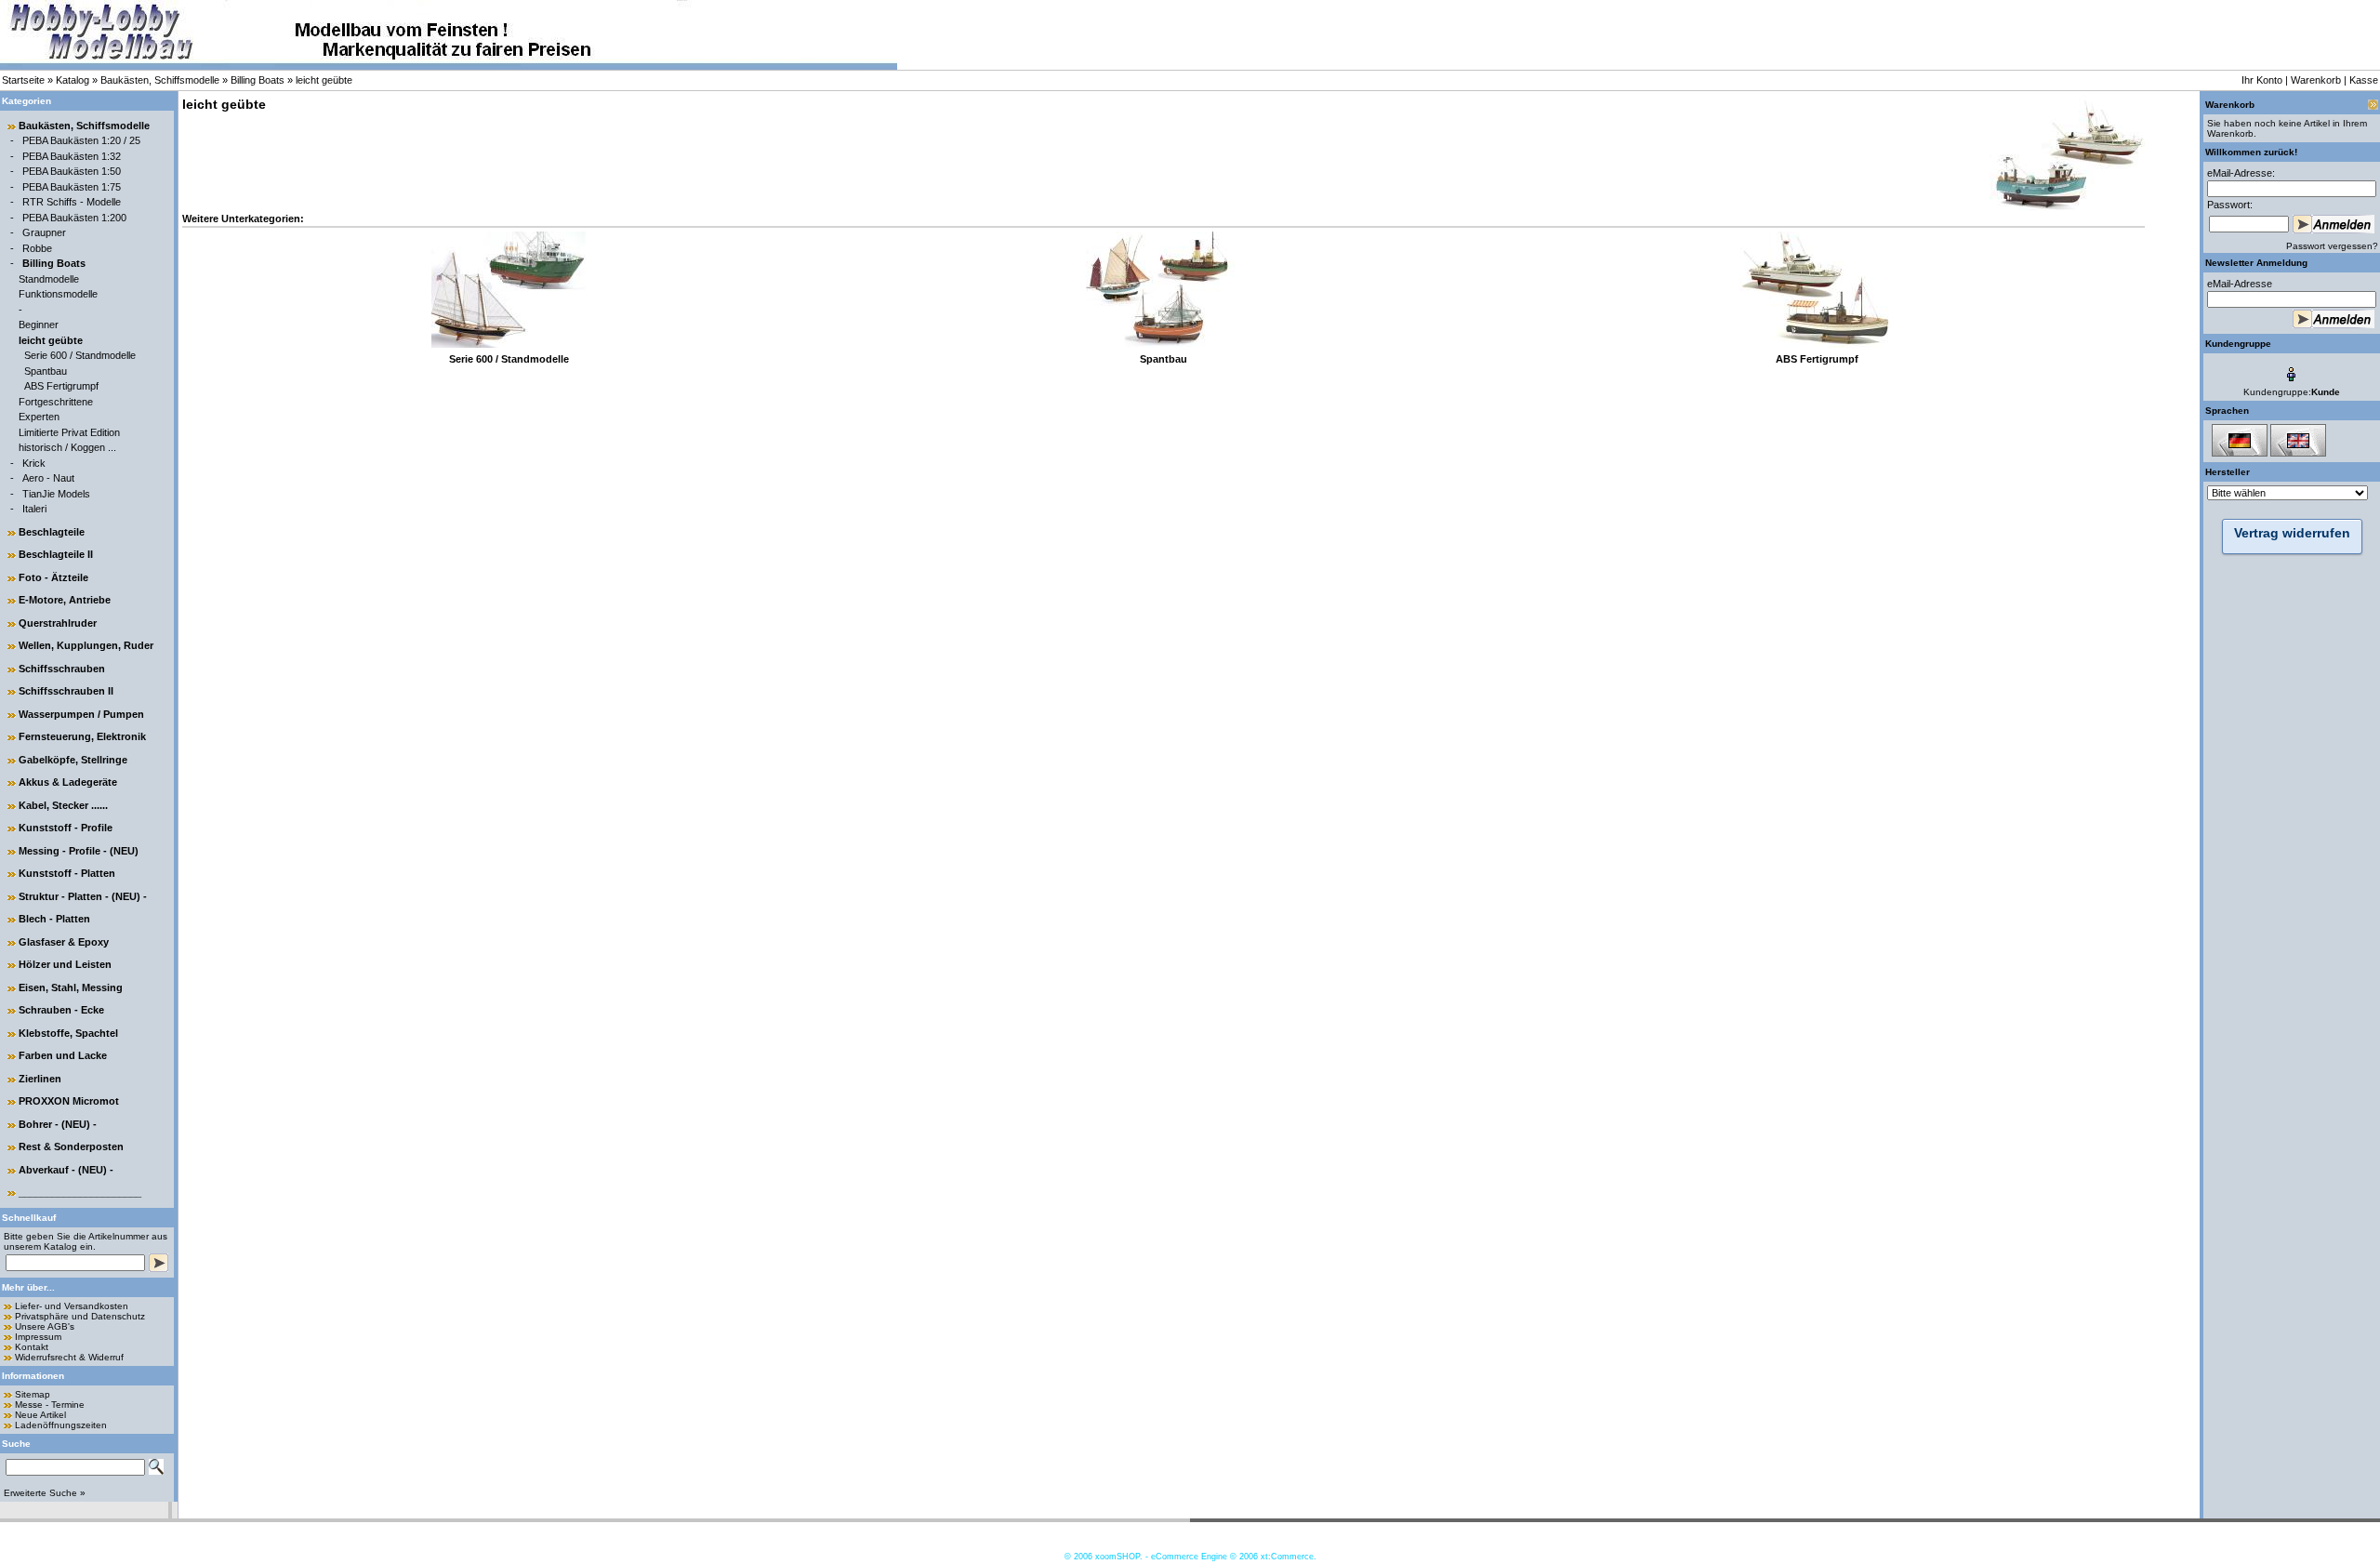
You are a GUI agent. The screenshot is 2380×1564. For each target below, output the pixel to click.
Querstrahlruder (58, 623)
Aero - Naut (48, 478)
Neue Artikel (40, 1415)
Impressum (38, 1337)
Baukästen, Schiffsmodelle (160, 80)
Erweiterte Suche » (45, 1493)
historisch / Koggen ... (67, 447)
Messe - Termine (50, 1405)
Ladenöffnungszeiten (61, 1425)
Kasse (2364, 80)
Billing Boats (258, 80)
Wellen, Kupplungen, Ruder (86, 645)
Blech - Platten (54, 919)
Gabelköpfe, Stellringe (73, 760)
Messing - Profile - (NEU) (79, 851)
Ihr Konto (2262, 80)
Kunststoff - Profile (66, 828)
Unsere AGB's (45, 1326)
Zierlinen (40, 1079)
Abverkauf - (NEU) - (66, 1170)
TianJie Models (56, 494)
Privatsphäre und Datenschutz (80, 1316)
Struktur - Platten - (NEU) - (83, 896)
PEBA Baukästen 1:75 (72, 187)
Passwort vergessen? (2332, 246)
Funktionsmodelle (58, 294)
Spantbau (46, 371)
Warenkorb (2316, 80)
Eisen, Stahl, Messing (71, 987)
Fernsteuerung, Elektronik (82, 736)
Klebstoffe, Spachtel (68, 1033)
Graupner (44, 232)
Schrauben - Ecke (61, 1010)
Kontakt (32, 1347)
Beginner (39, 325)
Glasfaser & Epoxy (64, 942)
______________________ (80, 1192)
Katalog (73, 80)
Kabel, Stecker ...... (63, 805)
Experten (39, 417)
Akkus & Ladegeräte (68, 782)
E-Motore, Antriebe (65, 600)
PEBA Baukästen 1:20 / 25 (81, 140)
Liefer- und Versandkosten (72, 1306)
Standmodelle (49, 279)
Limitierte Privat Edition (69, 432)
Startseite (23, 80)
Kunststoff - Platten (67, 873)
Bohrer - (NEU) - (58, 1124)
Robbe (37, 248)
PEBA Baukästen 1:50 (72, 171)
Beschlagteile (52, 532)
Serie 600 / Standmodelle (80, 355)
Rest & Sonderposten (71, 1146)
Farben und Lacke (63, 1055)
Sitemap (33, 1394)
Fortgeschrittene (56, 402)
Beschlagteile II (56, 554)
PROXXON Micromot (69, 1101)
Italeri (34, 509)
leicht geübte (324, 80)
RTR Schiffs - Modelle (72, 202)
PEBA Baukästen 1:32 (72, 156)
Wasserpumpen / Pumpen (81, 714)
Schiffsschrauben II (66, 691)
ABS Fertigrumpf (61, 386)
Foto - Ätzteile (53, 577)
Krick (34, 463)
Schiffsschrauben (62, 669)
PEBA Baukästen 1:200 (74, 218)
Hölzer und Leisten (65, 964)
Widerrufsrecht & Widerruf (69, 1357)
